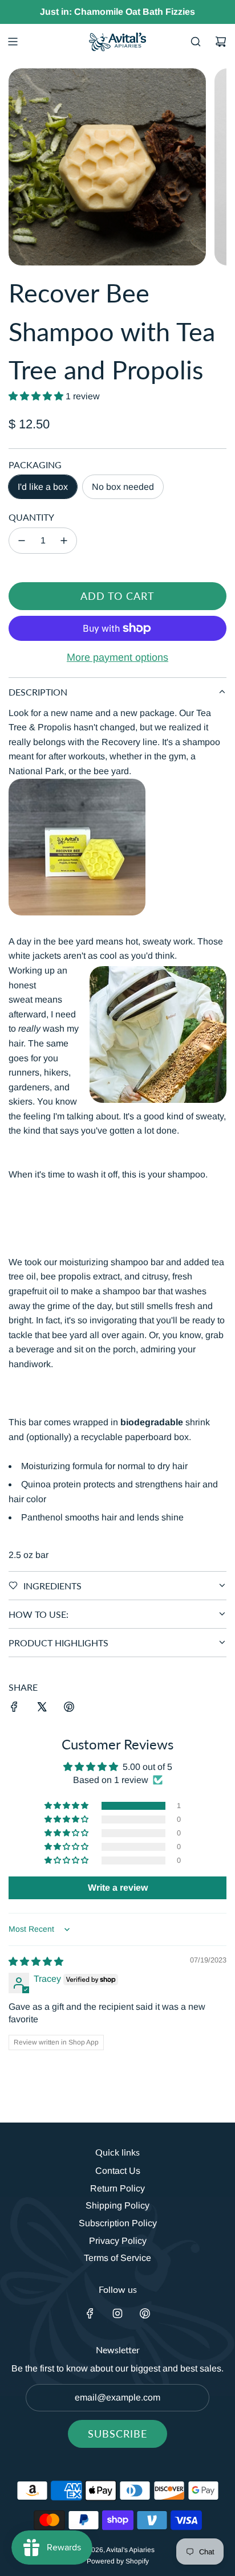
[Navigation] (13, 42)
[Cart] (221, 42)
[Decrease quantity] (22, 541)
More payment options (117, 657)
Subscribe (117, 2434)
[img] (36, 1962)
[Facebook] (90, 2313)
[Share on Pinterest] (69, 1709)
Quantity (31, 517)
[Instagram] (117, 2313)
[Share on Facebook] (14, 1709)
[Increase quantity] (64, 541)
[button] (37, 396)
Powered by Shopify (118, 2561)
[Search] (196, 42)
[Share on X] (42, 1709)
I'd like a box (43, 487)
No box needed (123, 487)
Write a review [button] (118, 1888)
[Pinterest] (145, 2313)
